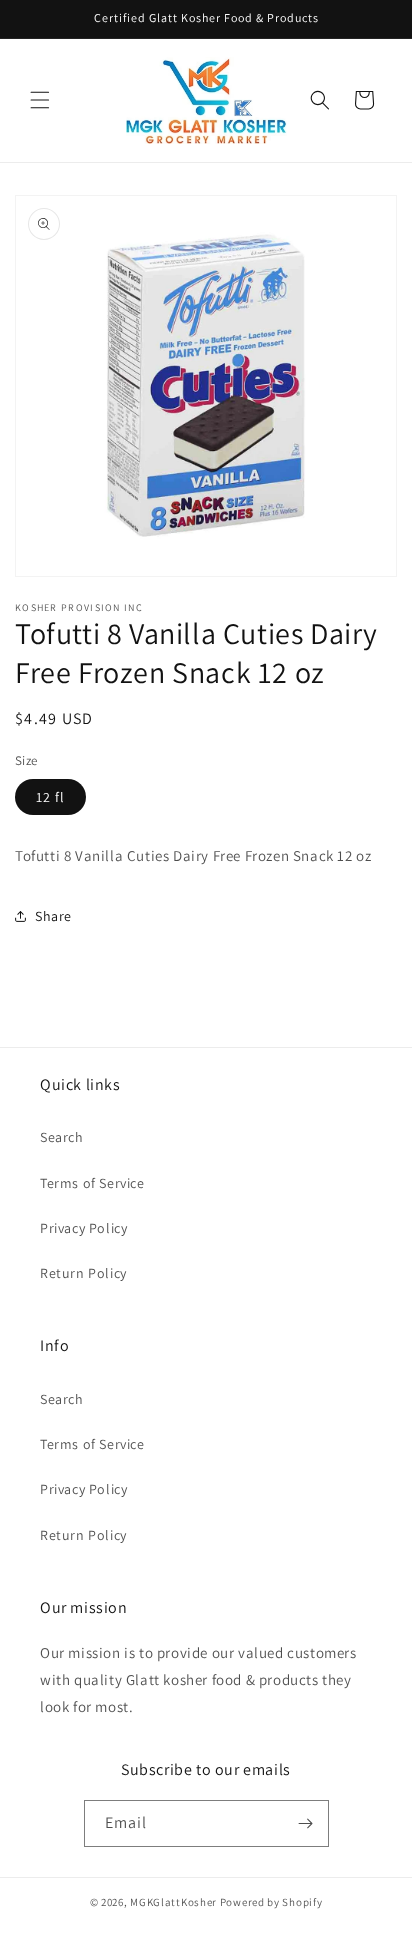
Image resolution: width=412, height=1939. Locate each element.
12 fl (50, 797)
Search (62, 1137)
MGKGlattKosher (173, 1902)
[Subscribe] (306, 1823)
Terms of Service (92, 1183)
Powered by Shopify (271, 1902)
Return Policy (83, 1273)
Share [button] (53, 916)
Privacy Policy (83, 1228)
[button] (40, 100)
